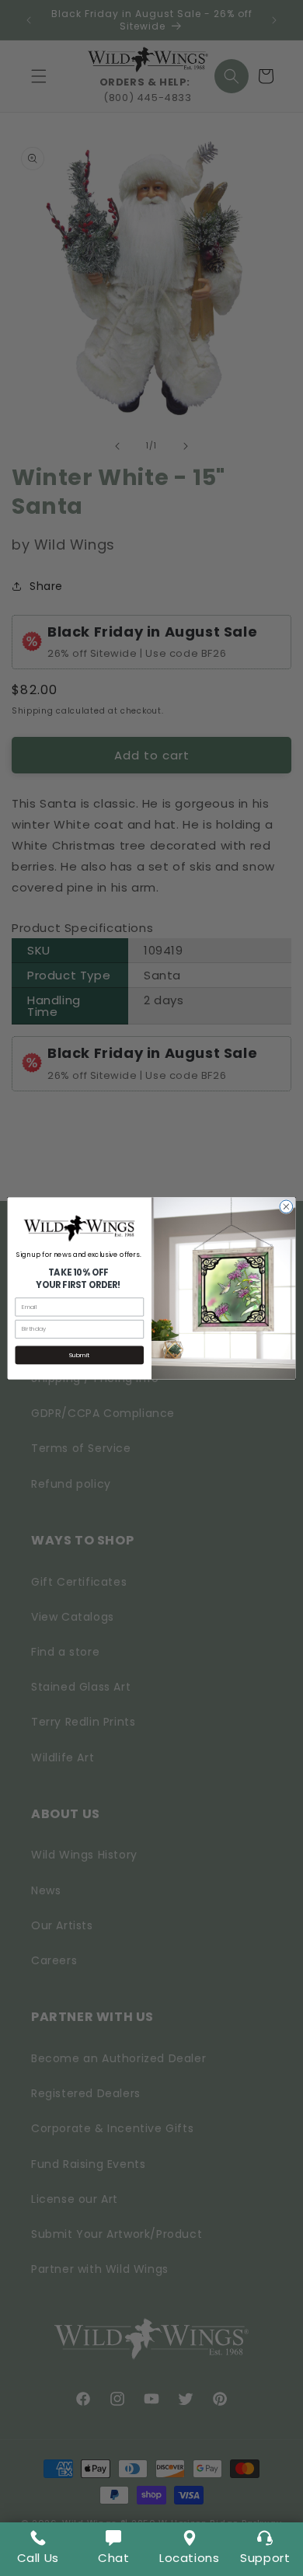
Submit (79, 1354)
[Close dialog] (286, 1207)
